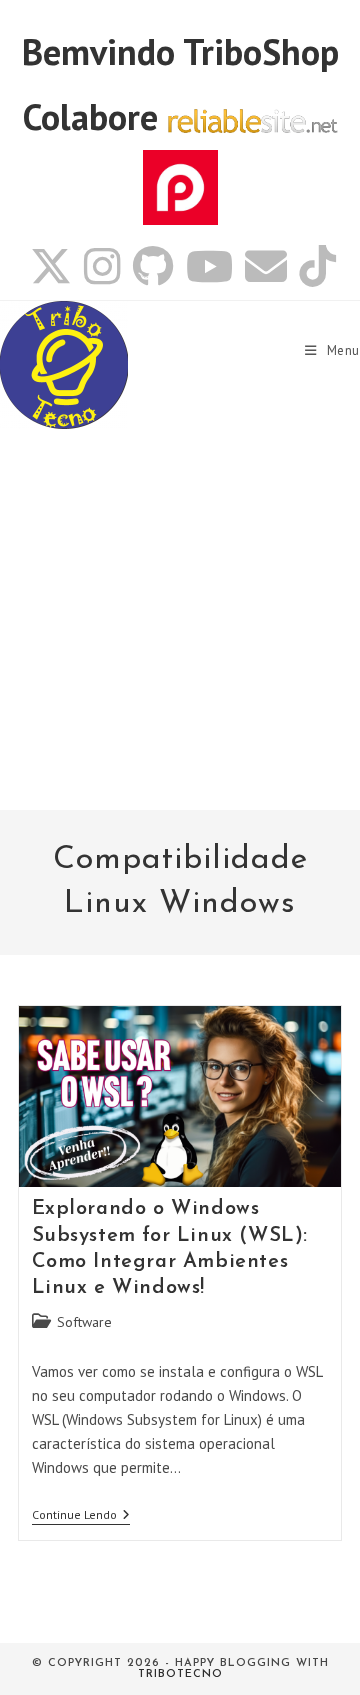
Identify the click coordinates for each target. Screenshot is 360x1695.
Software (84, 1322)
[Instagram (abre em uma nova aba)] (102, 266)
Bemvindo (102, 51)
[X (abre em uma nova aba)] (51, 266)
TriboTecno (180, 1674)
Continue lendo (81, 1516)
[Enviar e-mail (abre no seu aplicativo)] (266, 266)
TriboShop (261, 51)
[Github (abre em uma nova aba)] (153, 266)
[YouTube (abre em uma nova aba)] (209, 266)
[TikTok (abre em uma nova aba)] (314, 266)
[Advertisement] (180, 620)
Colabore (90, 116)
